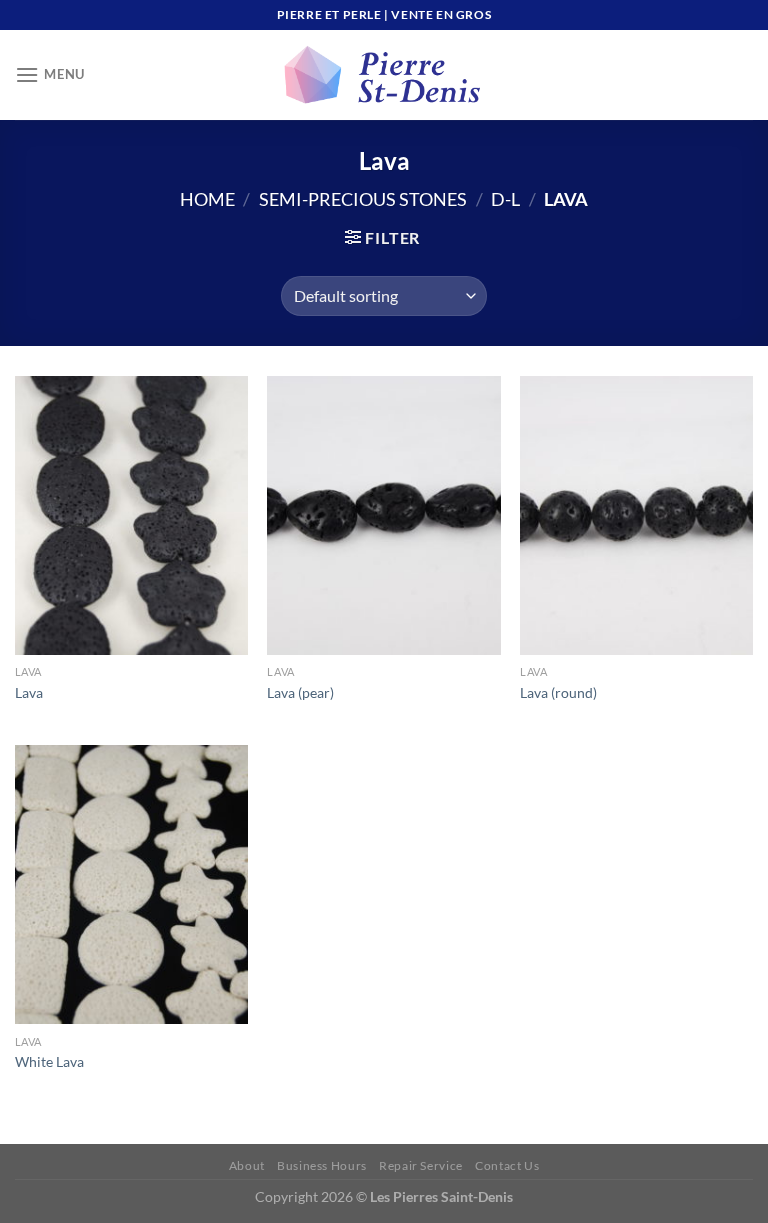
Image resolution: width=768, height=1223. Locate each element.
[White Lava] (131, 884)
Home (207, 199)
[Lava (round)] (636, 515)
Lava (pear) (300, 692)
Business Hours (322, 1165)
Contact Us (507, 1165)
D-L (505, 199)
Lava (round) (558, 692)
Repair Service (421, 1165)
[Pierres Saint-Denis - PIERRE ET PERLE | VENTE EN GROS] (384, 75)
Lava (29, 692)
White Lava (49, 1061)
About (247, 1165)
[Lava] (131, 515)
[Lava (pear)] (383, 515)
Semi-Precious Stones (363, 199)
